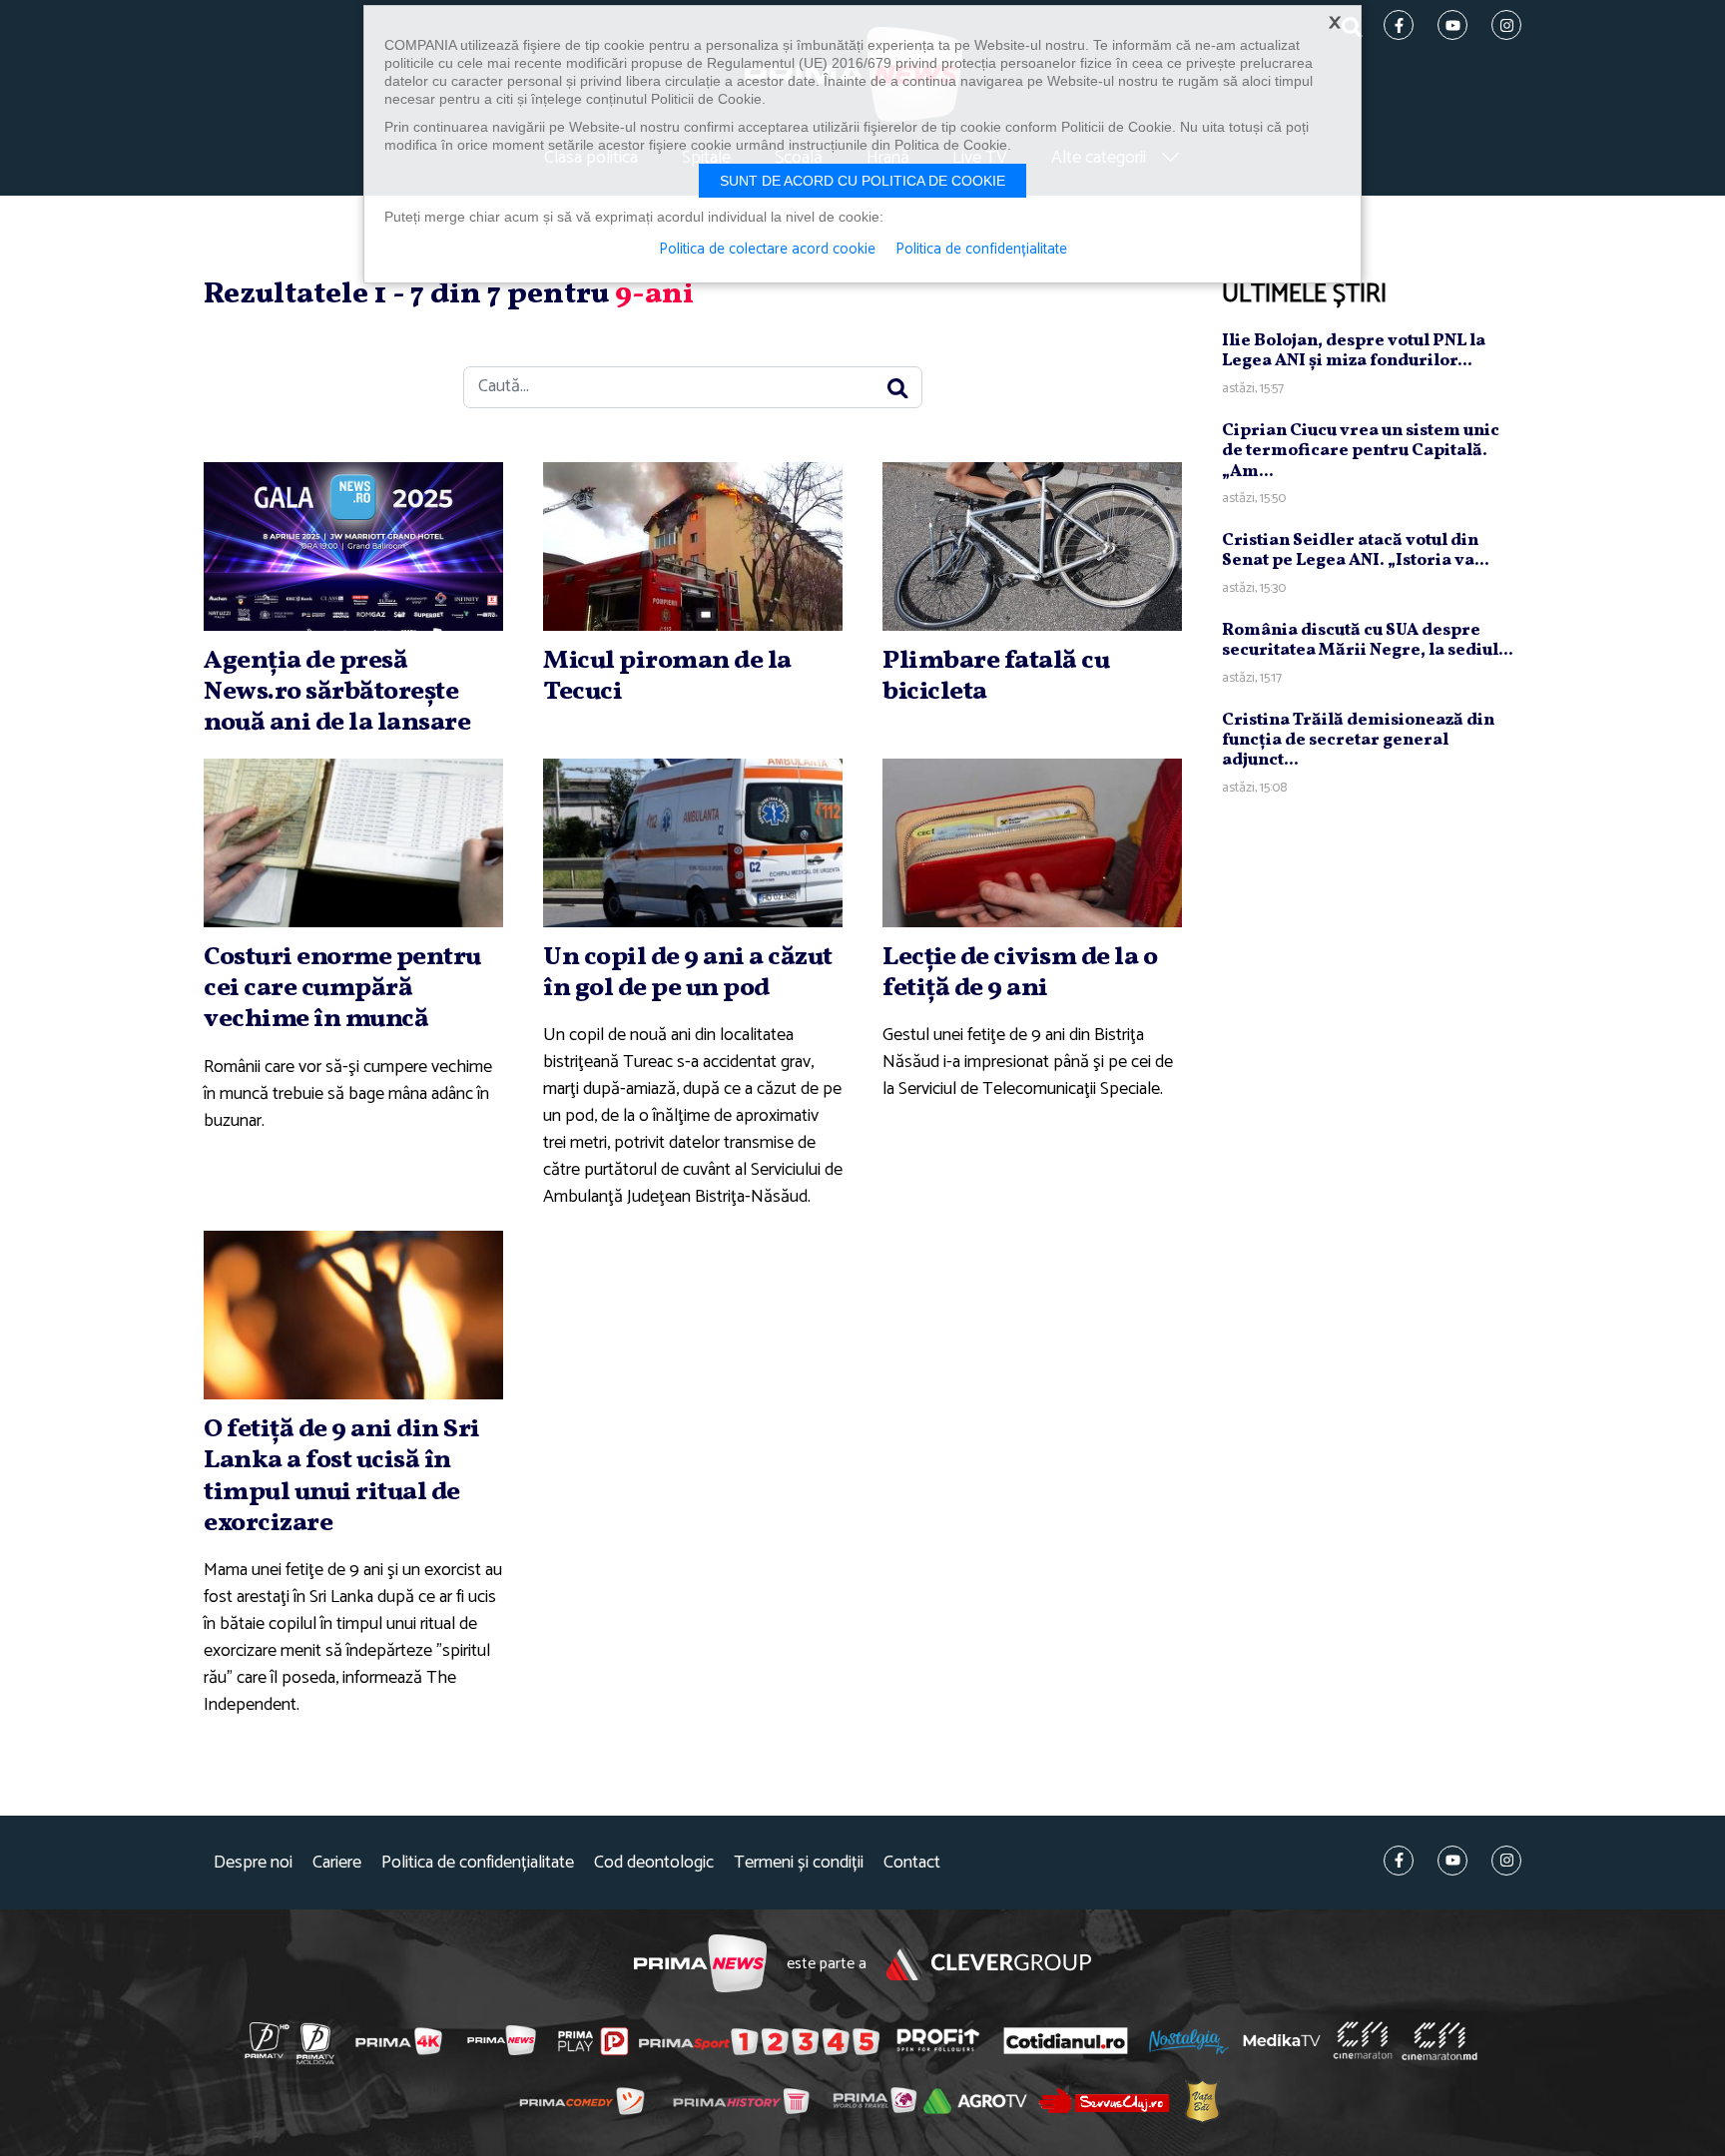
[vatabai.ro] (1202, 2102)
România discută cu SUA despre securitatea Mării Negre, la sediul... (1368, 640)
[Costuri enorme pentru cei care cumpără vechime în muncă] (353, 843)
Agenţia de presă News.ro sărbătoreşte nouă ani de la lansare (337, 692)
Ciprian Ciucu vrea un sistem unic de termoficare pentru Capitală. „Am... (1361, 451)
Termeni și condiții (799, 1863)
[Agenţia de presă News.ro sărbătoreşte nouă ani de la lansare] (353, 546)
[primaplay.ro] (593, 2041)
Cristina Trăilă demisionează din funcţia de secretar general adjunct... (1358, 741)
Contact (912, 1863)
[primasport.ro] (759, 2041)
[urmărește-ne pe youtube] (1452, 1861)
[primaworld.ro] (875, 2101)
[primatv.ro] (268, 2040)
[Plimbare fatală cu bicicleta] (1032, 546)
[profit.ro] (938, 2041)
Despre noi (253, 1863)
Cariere (337, 1863)
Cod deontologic (654, 1863)
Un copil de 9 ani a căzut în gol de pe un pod (688, 973)
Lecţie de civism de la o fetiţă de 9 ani (1020, 973)
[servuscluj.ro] (1104, 2101)
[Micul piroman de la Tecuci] (693, 546)
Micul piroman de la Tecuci (667, 676)
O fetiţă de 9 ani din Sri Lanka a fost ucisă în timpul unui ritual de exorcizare (342, 1476)
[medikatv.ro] (1282, 2040)
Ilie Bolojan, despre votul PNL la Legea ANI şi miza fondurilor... (1354, 351)
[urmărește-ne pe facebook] (1399, 1861)
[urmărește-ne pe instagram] (1506, 1861)
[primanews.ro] (502, 2040)
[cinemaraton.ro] (1363, 2041)
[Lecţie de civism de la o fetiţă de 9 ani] (1032, 843)
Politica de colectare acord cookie (767, 250)
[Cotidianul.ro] (1066, 2040)
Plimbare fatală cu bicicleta (996, 676)
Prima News (700, 1964)
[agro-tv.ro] (976, 2102)
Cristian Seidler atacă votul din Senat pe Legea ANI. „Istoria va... (1356, 550)
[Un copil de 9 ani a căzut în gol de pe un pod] (693, 843)
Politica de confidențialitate (478, 1863)
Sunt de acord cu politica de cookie (862, 181)
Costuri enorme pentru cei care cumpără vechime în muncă (342, 988)
